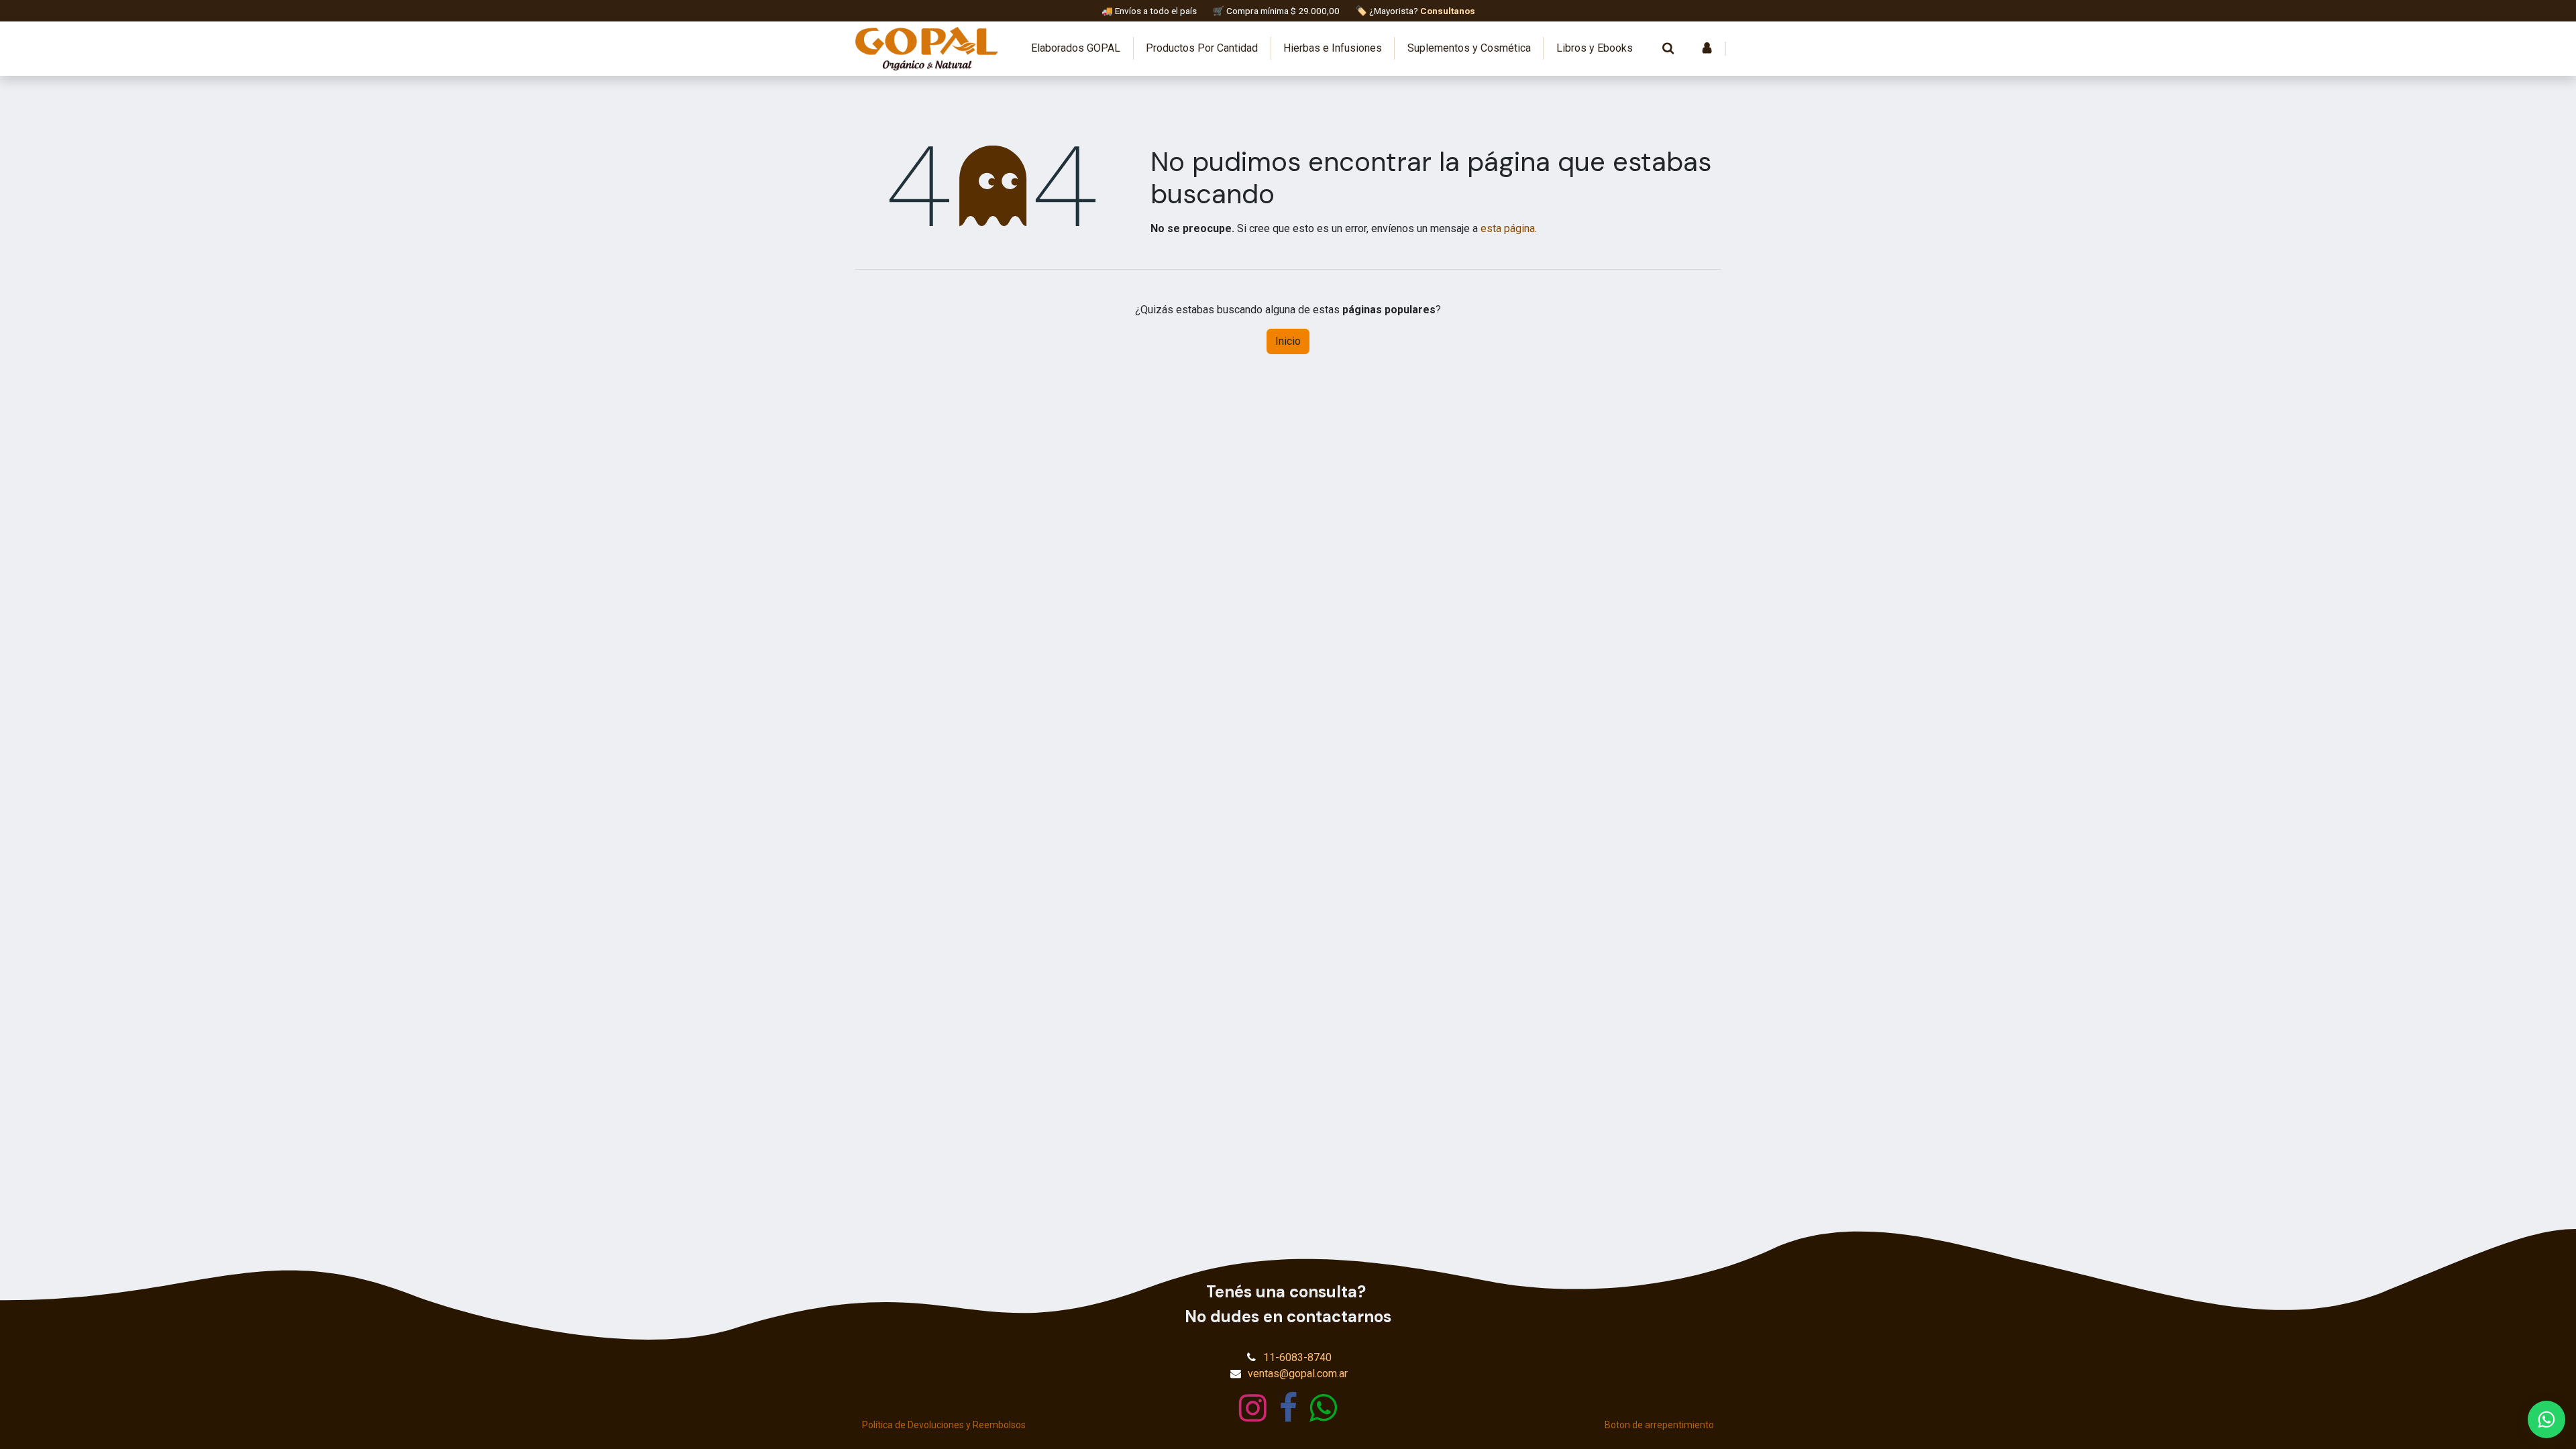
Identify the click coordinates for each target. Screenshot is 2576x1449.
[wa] (1323, 1408)
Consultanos (1448, 11)
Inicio (1288, 341)
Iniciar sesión (1707, 48)
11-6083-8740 (1297, 1357)
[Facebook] (1288, 1408)
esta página (1508, 228)
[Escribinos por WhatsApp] (2546, 1419)
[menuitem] (1076, 48)
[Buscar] (1668, 48)
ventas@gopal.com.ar (1298, 1374)
